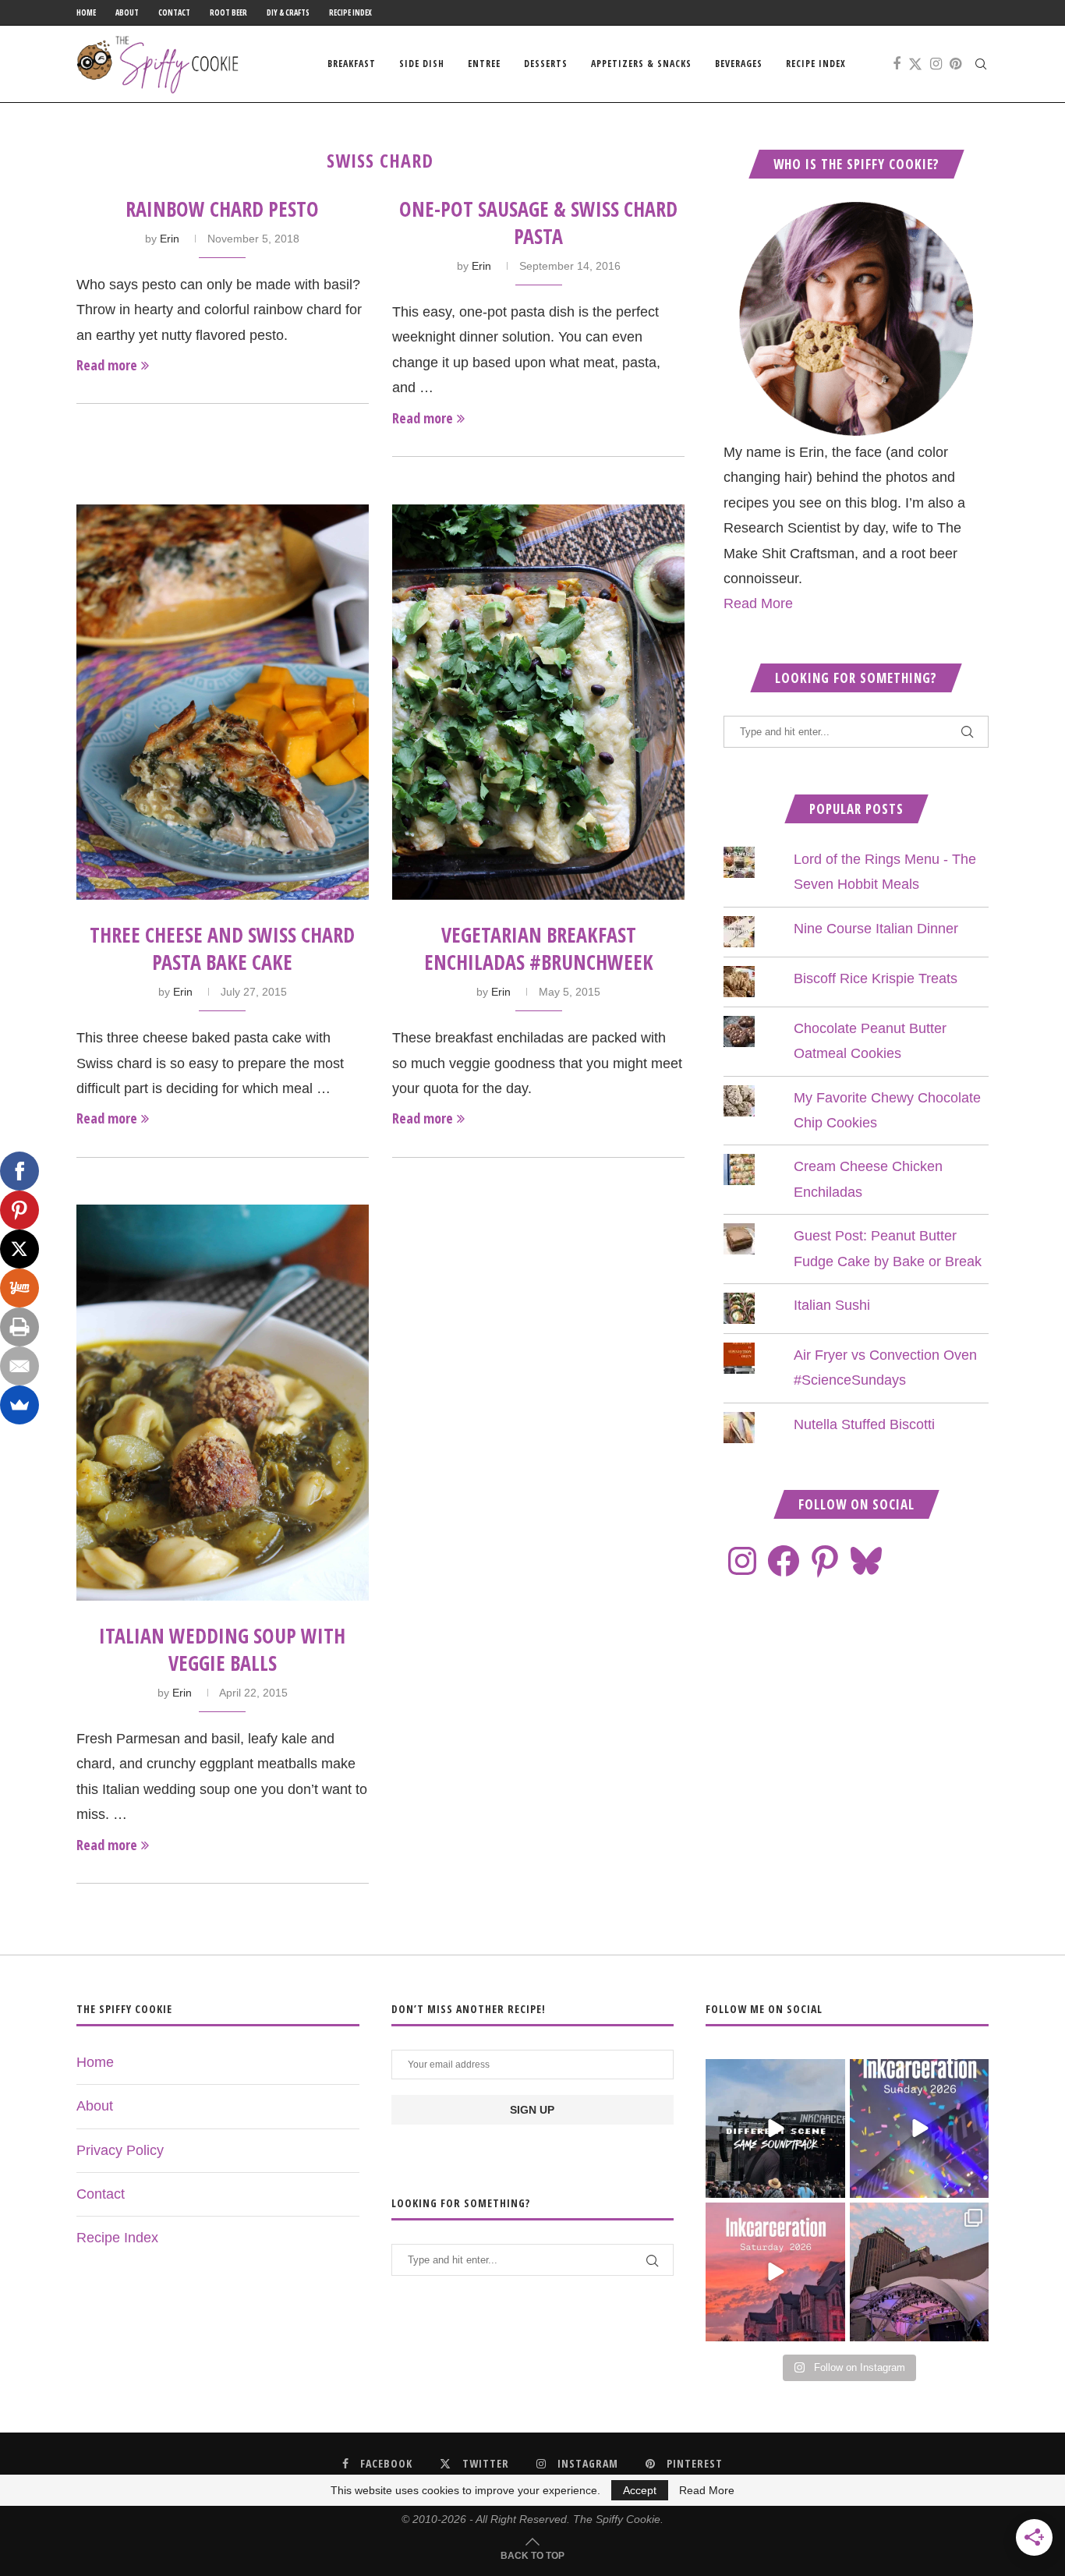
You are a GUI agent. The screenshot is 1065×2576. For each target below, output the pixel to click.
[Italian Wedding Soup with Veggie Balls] (223, 1402)
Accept (640, 2490)
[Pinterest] (955, 64)
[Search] (981, 64)
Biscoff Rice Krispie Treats (876, 978)
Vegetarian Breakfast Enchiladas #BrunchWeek (539, 948)
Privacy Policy (120, 2150)
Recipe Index (350, 12)
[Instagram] (936, 64)
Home (86, 12)
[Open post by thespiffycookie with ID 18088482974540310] (775, 2128)
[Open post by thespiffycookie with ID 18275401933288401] (775, 2272)
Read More (758, 603)
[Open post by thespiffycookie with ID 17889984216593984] (919, 2272)
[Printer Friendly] (19, 1327)
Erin (170, 239)
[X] (19, 1249)
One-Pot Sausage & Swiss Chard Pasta (538, 223)
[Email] (19, 1366)
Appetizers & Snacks (641, 64)
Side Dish (422, 64)
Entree (484, 64)
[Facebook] (897, 64)
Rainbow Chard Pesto (222, 209)
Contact (174, 12)
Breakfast (352, 64)
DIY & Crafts (288, 12)
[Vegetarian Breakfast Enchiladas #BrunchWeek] (538, 702)
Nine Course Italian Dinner (876, 929)
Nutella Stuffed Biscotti (864, 1424)
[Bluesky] (866, 1561)
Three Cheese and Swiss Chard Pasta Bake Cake (222, 948)
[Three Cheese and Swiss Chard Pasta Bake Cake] (223, 702)
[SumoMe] (19, 1405)
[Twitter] (915, 64)
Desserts (546, 64)
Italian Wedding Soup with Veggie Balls (222, 1649)
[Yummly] (19, 1288)
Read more (107, 365)
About (127, 12)
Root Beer (228, 12)
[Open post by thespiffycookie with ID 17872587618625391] (919, 2128)
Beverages (739, 64)
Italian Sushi (832, 1305)
